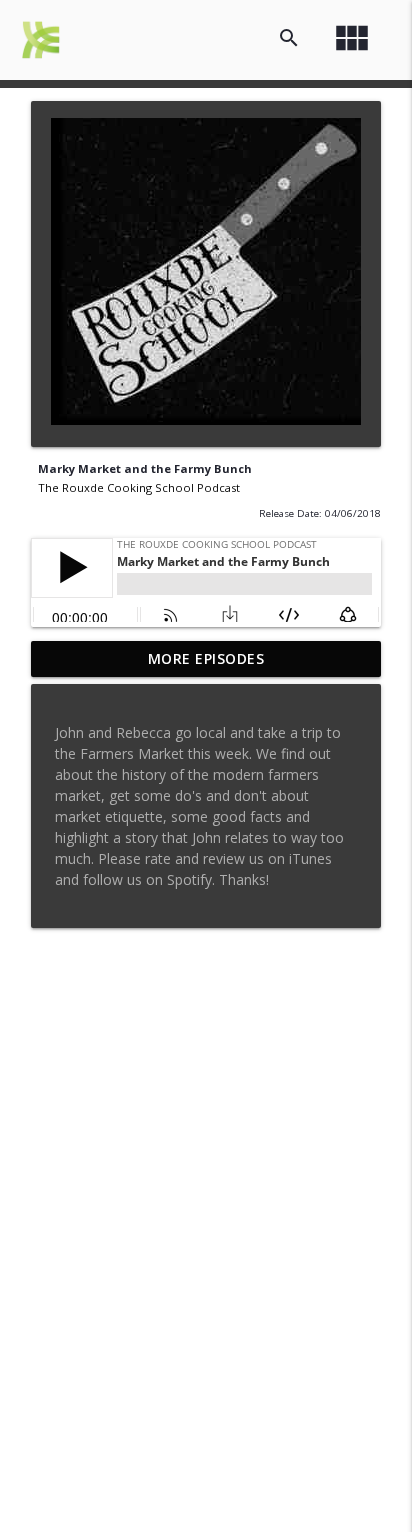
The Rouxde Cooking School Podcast (139, 487)
